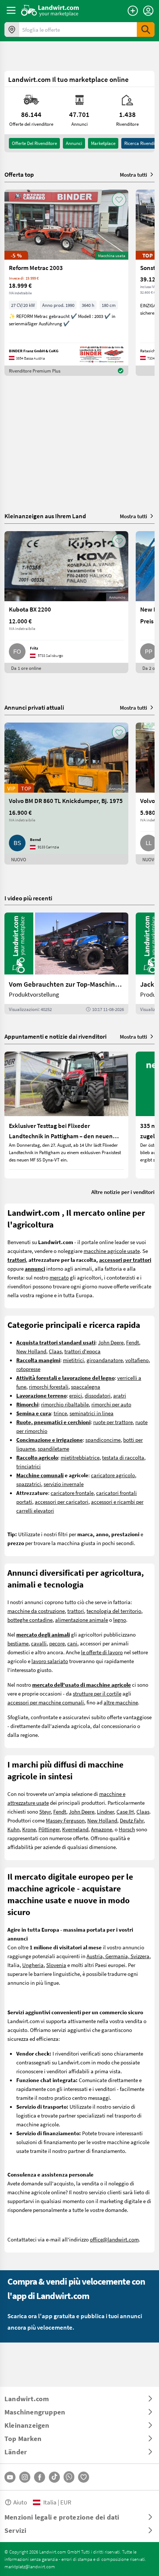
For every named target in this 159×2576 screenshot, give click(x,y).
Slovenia (56, 1965)
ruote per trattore (113, 1422)
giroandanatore (105, 1360)
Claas (55, 1351)
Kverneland (75, 1829)
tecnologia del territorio (114, 1611)
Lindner (105, 1811)
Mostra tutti (133, 174)
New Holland (31, 1351)
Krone (29, 1829)
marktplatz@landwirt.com (30, 2566)
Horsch (127, 1829)
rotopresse (28, 1369)
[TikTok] (54, 2477)
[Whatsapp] (69, 2477)
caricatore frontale (72, 1493)
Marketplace (103, 143)
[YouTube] (10, 2477)
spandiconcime (103, 1440)
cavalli (39, 1643)
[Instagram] (25, 2477)
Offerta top (19, 174)
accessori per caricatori (62, 1502)
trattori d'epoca (82, 1351)
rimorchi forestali (49, 1386)
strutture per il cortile (97, 1693)
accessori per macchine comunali (46, 1702)
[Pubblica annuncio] (133, 11)
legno (120, 1620)
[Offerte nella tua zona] (12, 30)
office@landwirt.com (114, 2239)
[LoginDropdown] (148, 11)
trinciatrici (28, 1466)
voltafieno (137, 1360)
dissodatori (98, 1395)
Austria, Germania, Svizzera (118, 1956)
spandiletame (53, 1448)
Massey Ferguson (65, 1820)
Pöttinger (49, 1829)
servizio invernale (64, 1484)
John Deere (111, 1342)
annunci (74, 143)
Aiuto (20, 2502)
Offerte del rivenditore (34, 143)
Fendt (133, 1342)
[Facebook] (40, 2477)
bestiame (18, 1643)
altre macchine (121, 1702)
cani (72, 1643)
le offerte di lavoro (102, 1652)
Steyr (45, 1811)
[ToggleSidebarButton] (11, 10)
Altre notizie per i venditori (123, 1192)
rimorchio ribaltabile (65, 1404)
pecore (57, 1643)
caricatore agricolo (113, 1475)
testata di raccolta (123, 1457)
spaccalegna (86, 1386)
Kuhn (13, 1829)
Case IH (125, 1811)
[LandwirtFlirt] (84, 2477)
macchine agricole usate (112, 1251)
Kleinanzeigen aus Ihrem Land (45, 516)
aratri (120, 1395)
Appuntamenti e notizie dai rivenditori (55, 1036)
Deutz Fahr (132, 1820)
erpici (76, 1395)
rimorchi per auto (111, 1404)
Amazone (102, 1829)
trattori (76, 1611)
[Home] (50, 10)
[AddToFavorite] (119, 200)
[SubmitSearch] (146, 30)
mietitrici (73, 1360)
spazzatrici (29, 1484)
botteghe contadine (30, 1620)
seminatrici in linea (92, 1413)
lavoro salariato (50, 1661)
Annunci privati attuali (34, 707)
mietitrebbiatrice (80, 1457)
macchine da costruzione (36, 1611)
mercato (59, 1277)
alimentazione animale (82, 1620)
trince (60, 1413)
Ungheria (33, 1965)
